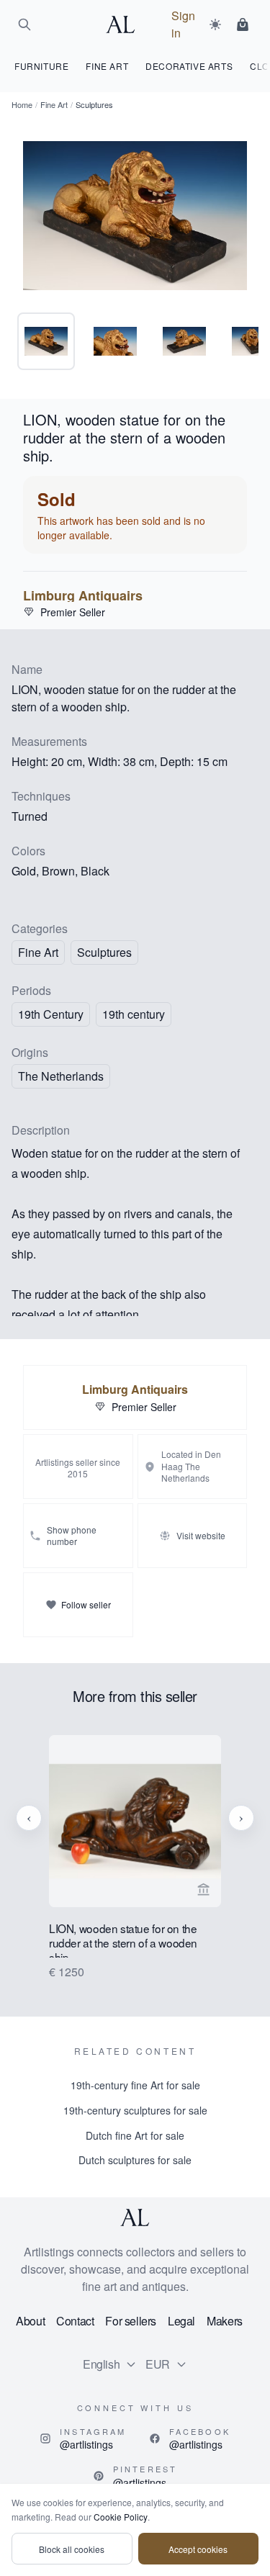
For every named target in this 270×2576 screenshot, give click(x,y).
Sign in (183, 24)
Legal (181, 2321)
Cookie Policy (121, 2517)
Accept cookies (198, 2549)
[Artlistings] (125, 24)
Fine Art (54, 104)
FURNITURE (41, 66)
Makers (225, 2321)
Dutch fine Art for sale (135, 2135)
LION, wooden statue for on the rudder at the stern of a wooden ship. (123, 1940)
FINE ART (107, 66)
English (101, 2364)
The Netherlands (61, 1076)
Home (22, 104)
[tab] (46, 341)
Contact (75, 2321)
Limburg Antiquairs (83, 595)
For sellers (131, 2321)
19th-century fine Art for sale (135, 2085)
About (30, 2321)
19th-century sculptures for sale (135, 2110)
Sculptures (104, 952)
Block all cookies (72, 2549)
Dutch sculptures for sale (135, 2160)
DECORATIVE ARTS (189, 66)
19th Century (51, 1014)
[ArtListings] (135, 2217)
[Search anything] (24, 24)
